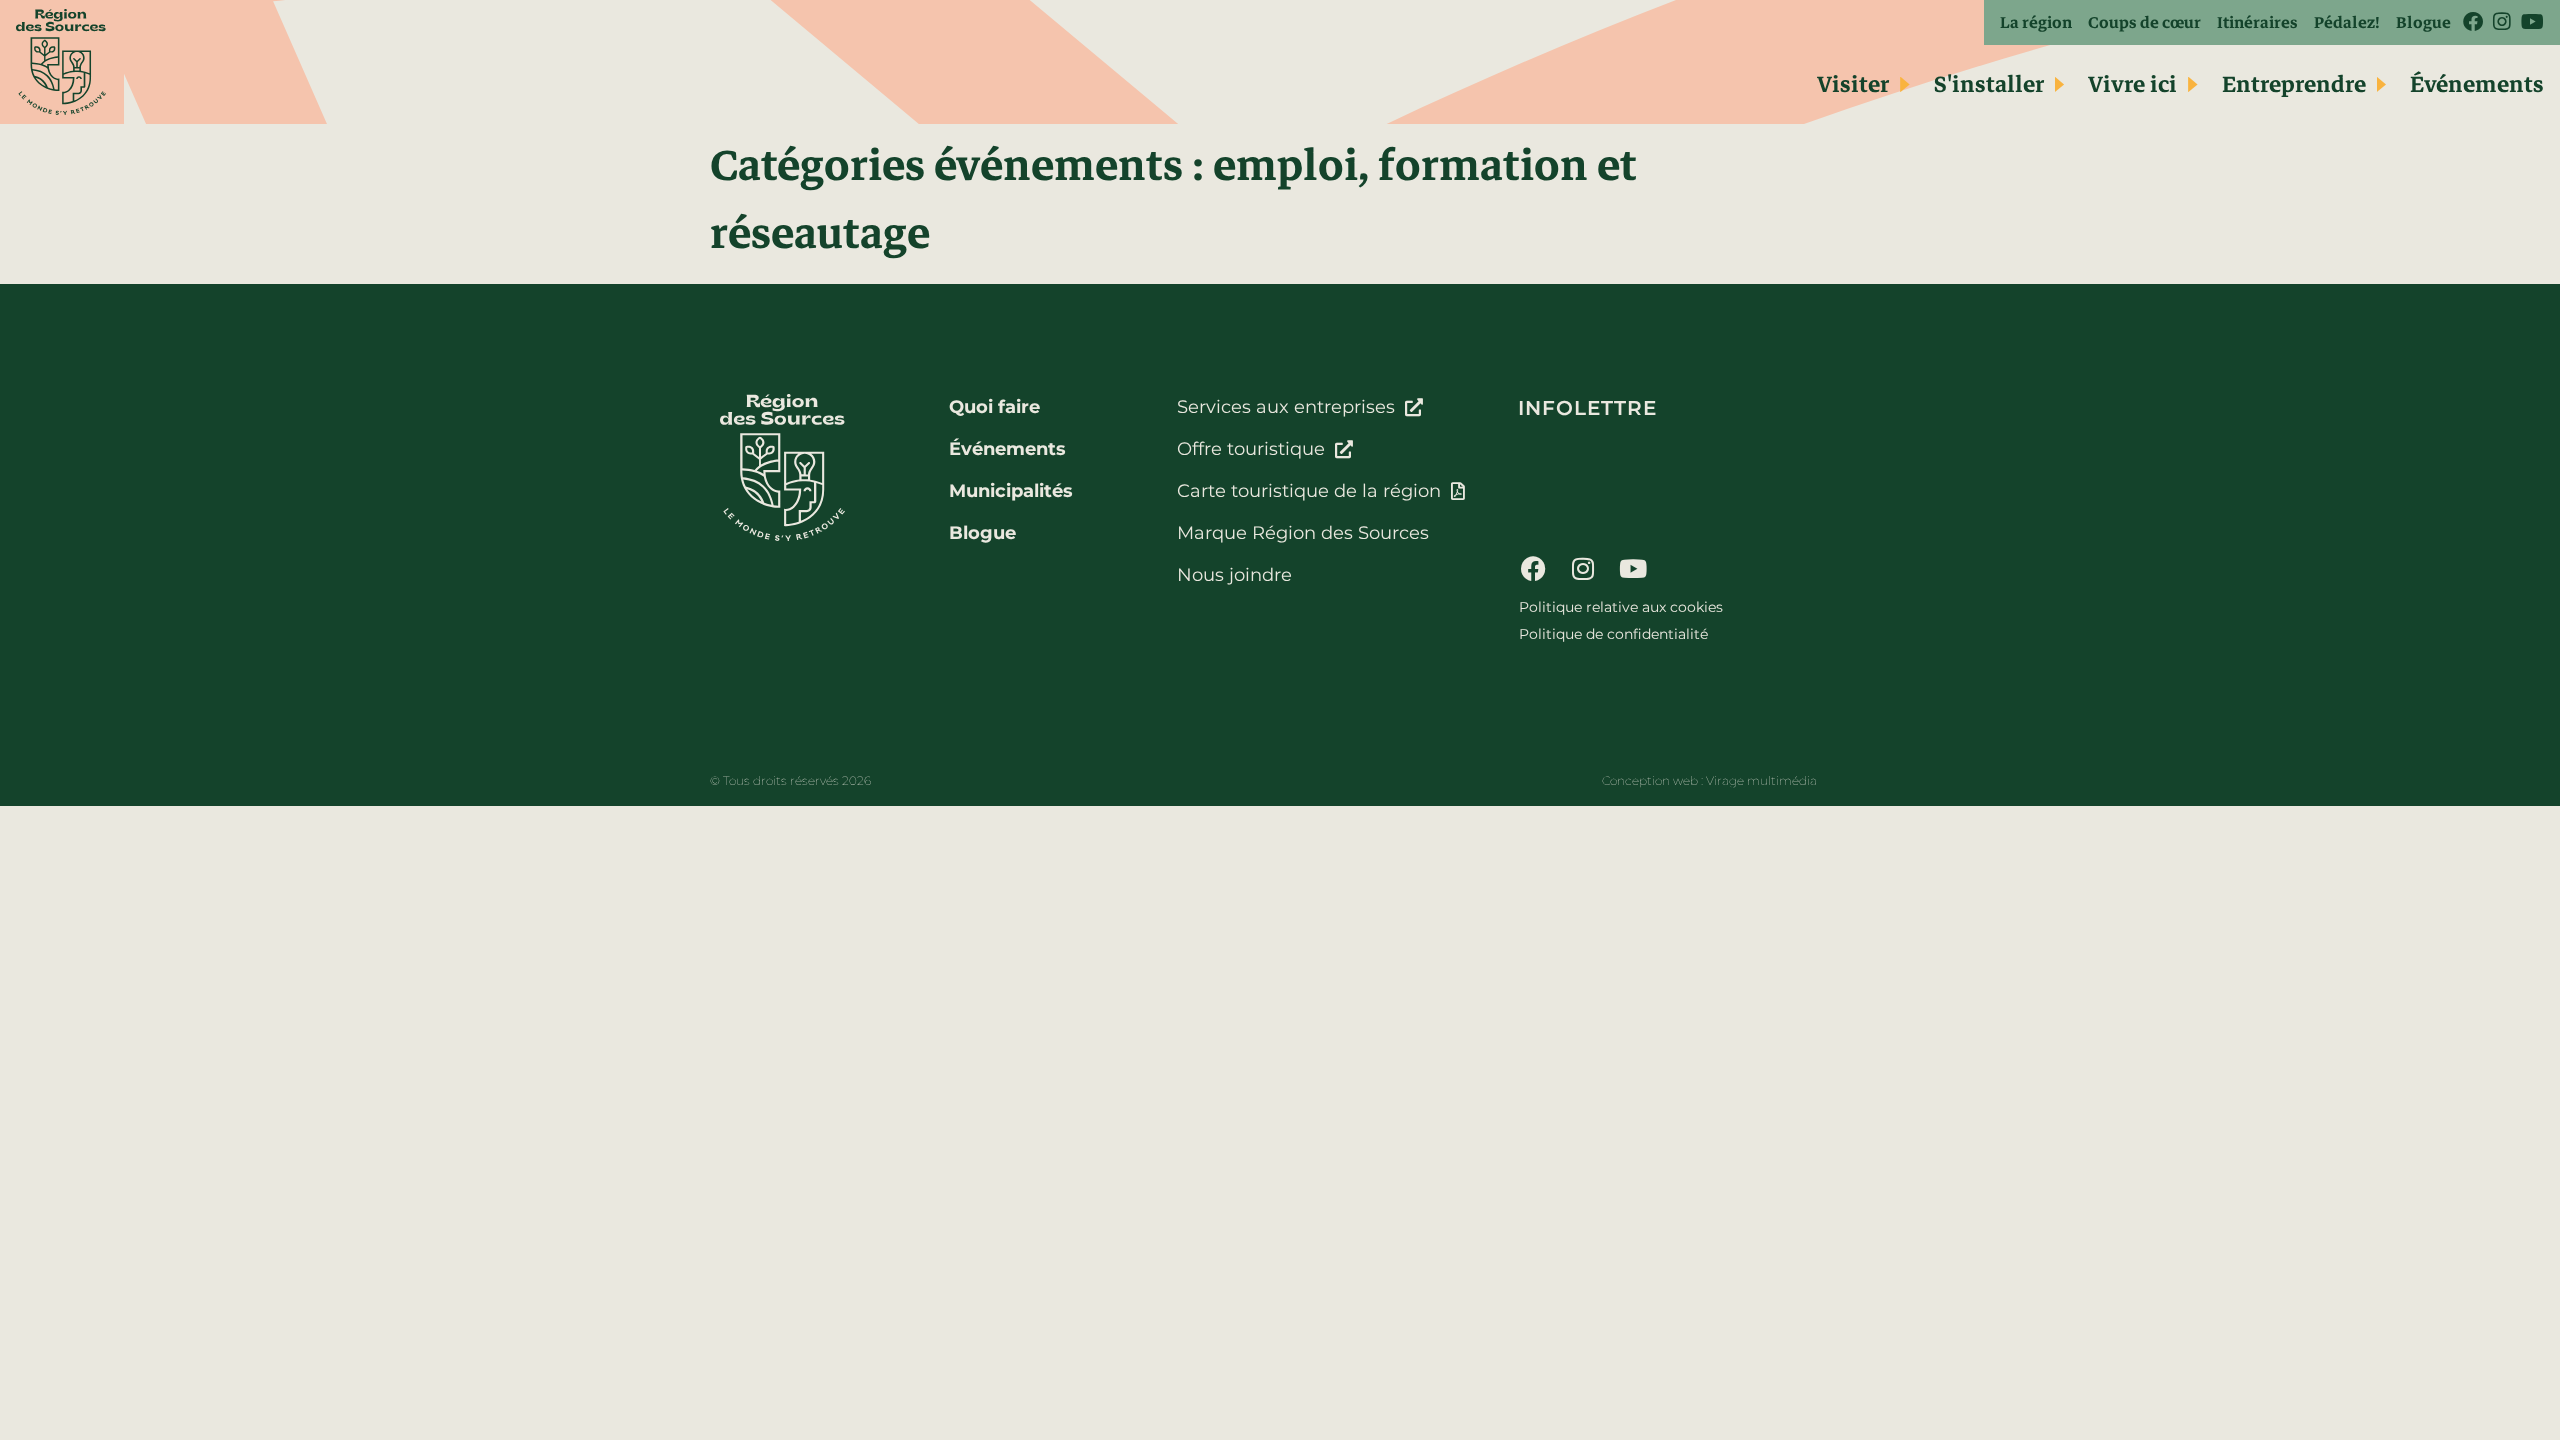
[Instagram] (1583, 568)
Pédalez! (2347, 22)
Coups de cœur (2144, 22)
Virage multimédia (1761, 780)
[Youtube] (1633, 568)
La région (2036, 22)
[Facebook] (1533, 568)
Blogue (2423, 22)
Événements (2477, 84)
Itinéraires (2257, 22)
